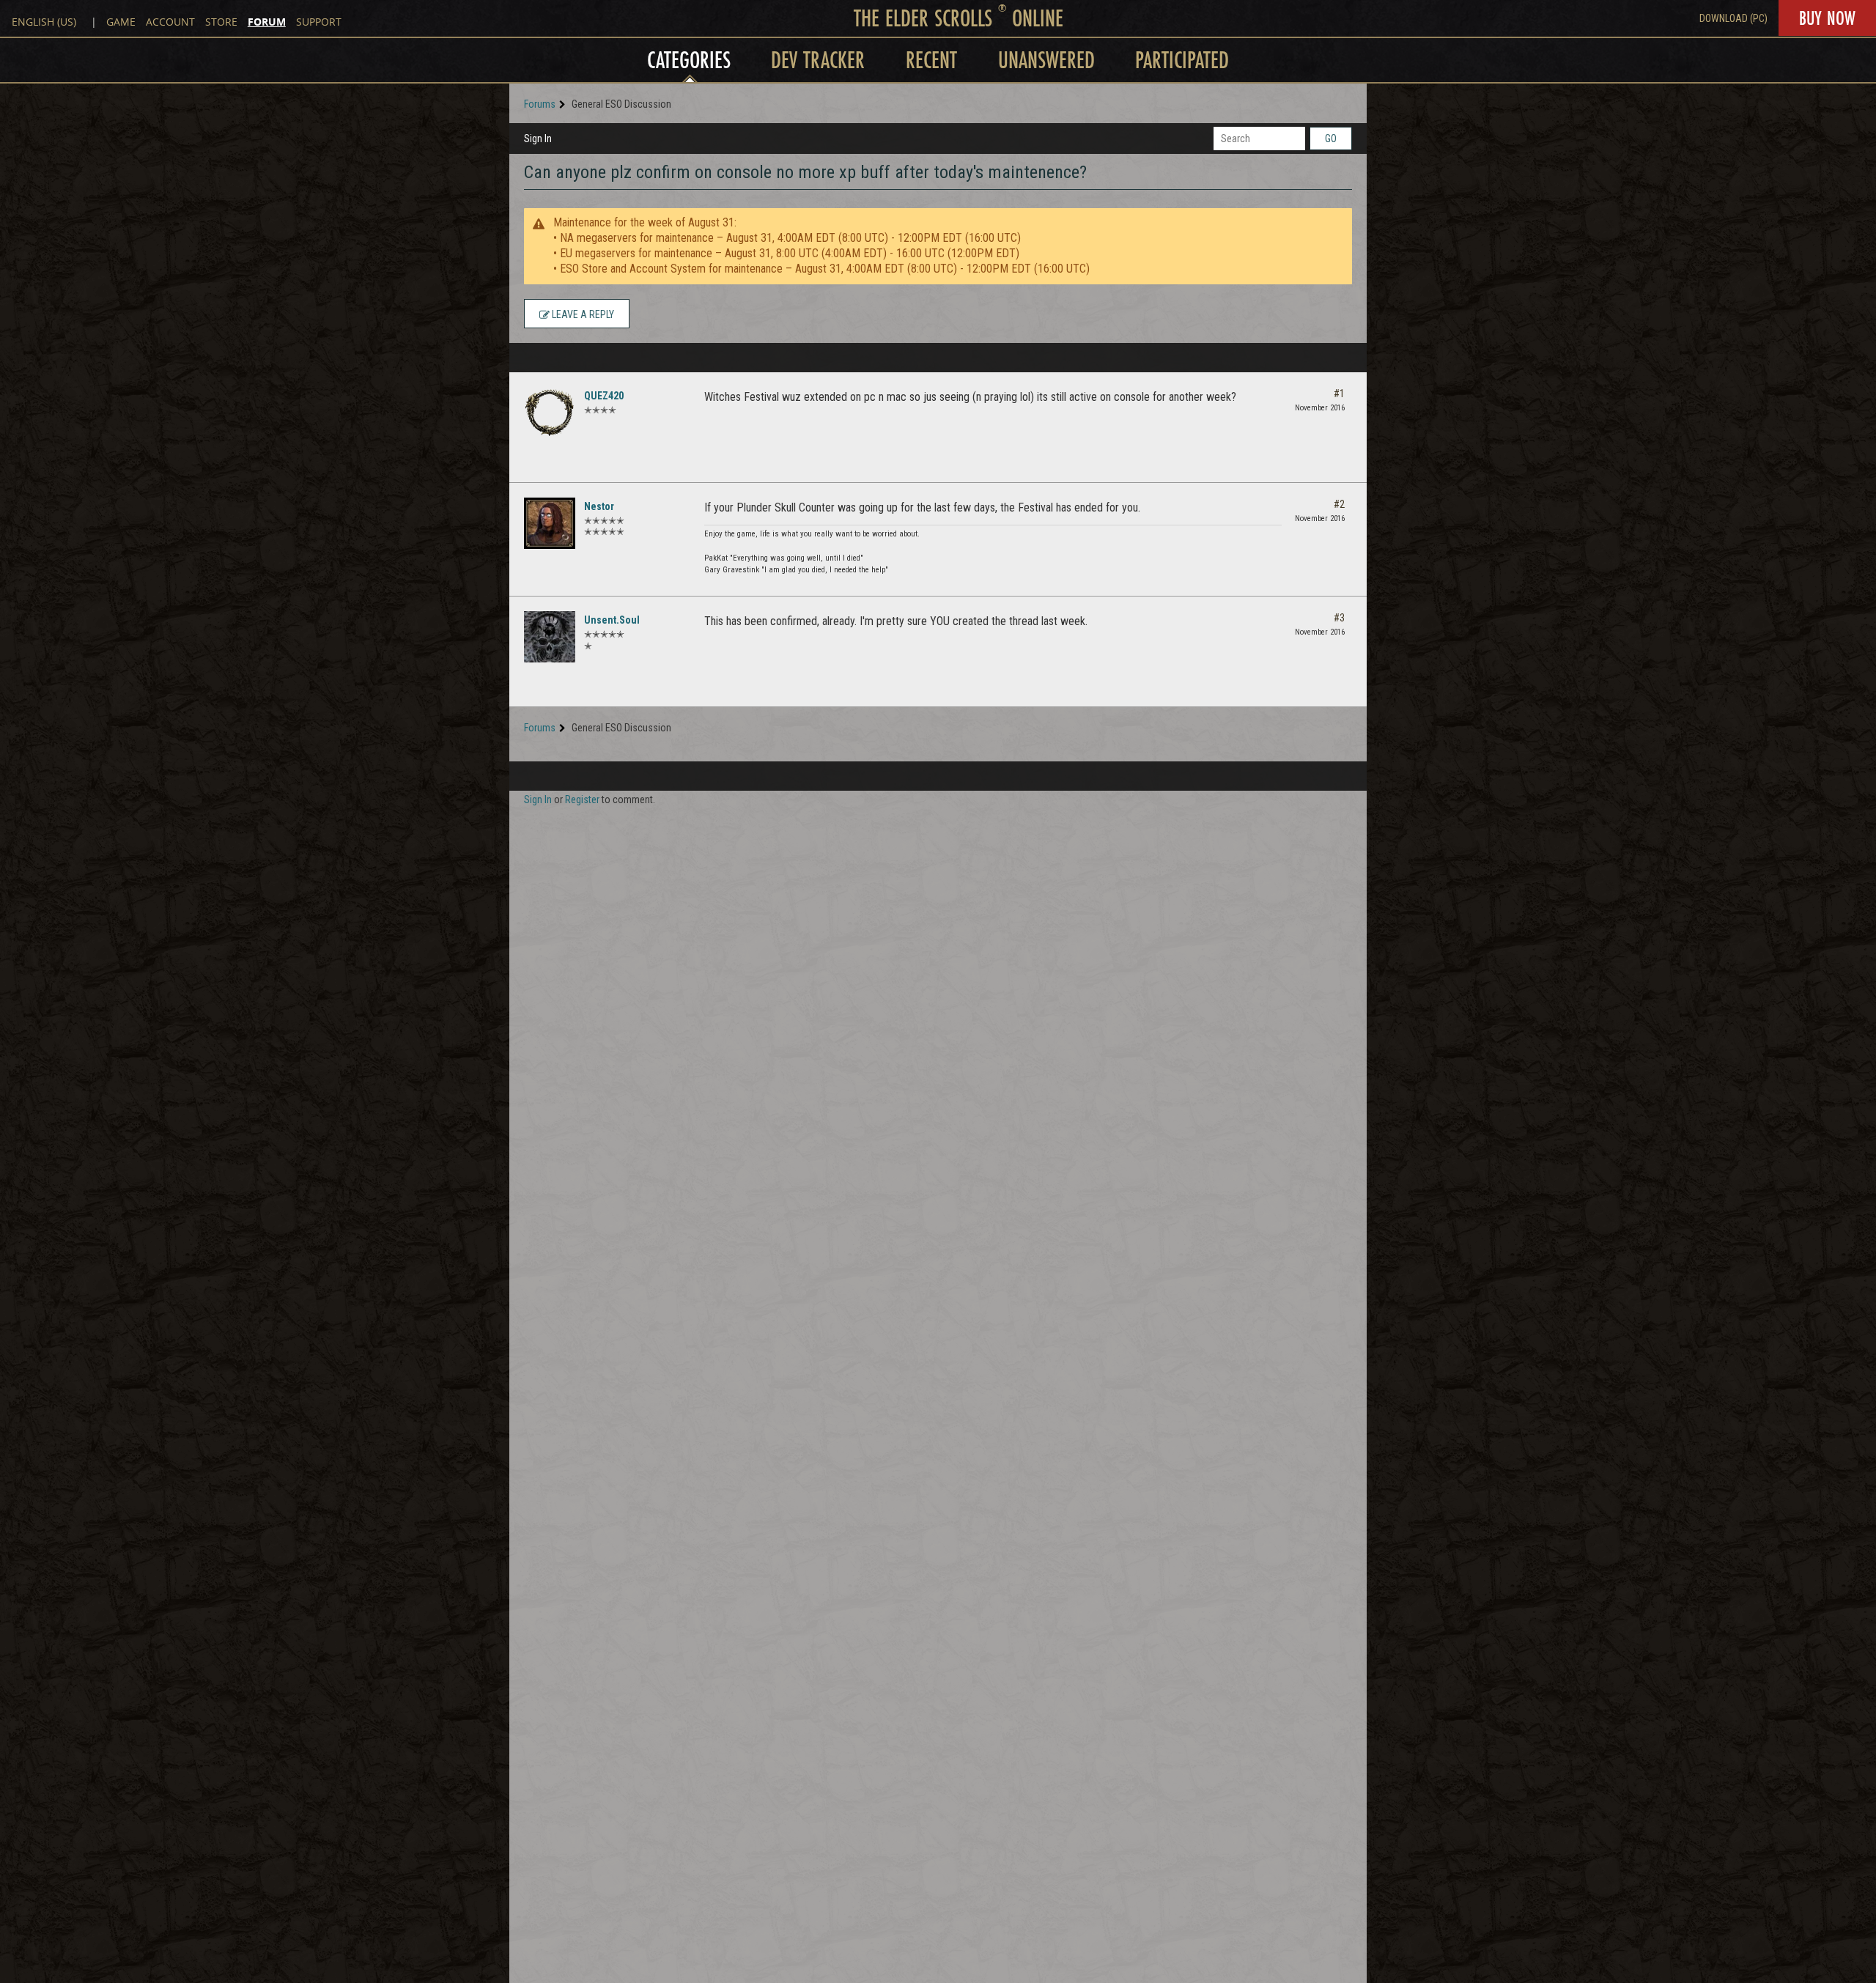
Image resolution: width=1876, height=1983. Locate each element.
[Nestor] (550, 523)
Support (319, 22)
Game (121, 22)
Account (170, 22)
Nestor (599, 506)
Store (221, 22)
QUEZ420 (604, 396)
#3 (1339, 618)
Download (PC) (1733, 18)
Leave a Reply (582, 314)
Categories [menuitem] (689, 60)
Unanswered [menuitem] (1046, 60)
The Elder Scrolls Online (959, 18)
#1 (1339, 394)
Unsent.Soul (612, 620)
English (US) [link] (44, 22)
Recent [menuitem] (931, 60)
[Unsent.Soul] (550, 637)
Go (1331, 139)
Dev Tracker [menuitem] (818, 60)
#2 (1339, 504)
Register (582, 800)
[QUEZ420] (550, 413)
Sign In (538, 139)
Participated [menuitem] (1182, 60)
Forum (267, 22)
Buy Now (1827, 18)
